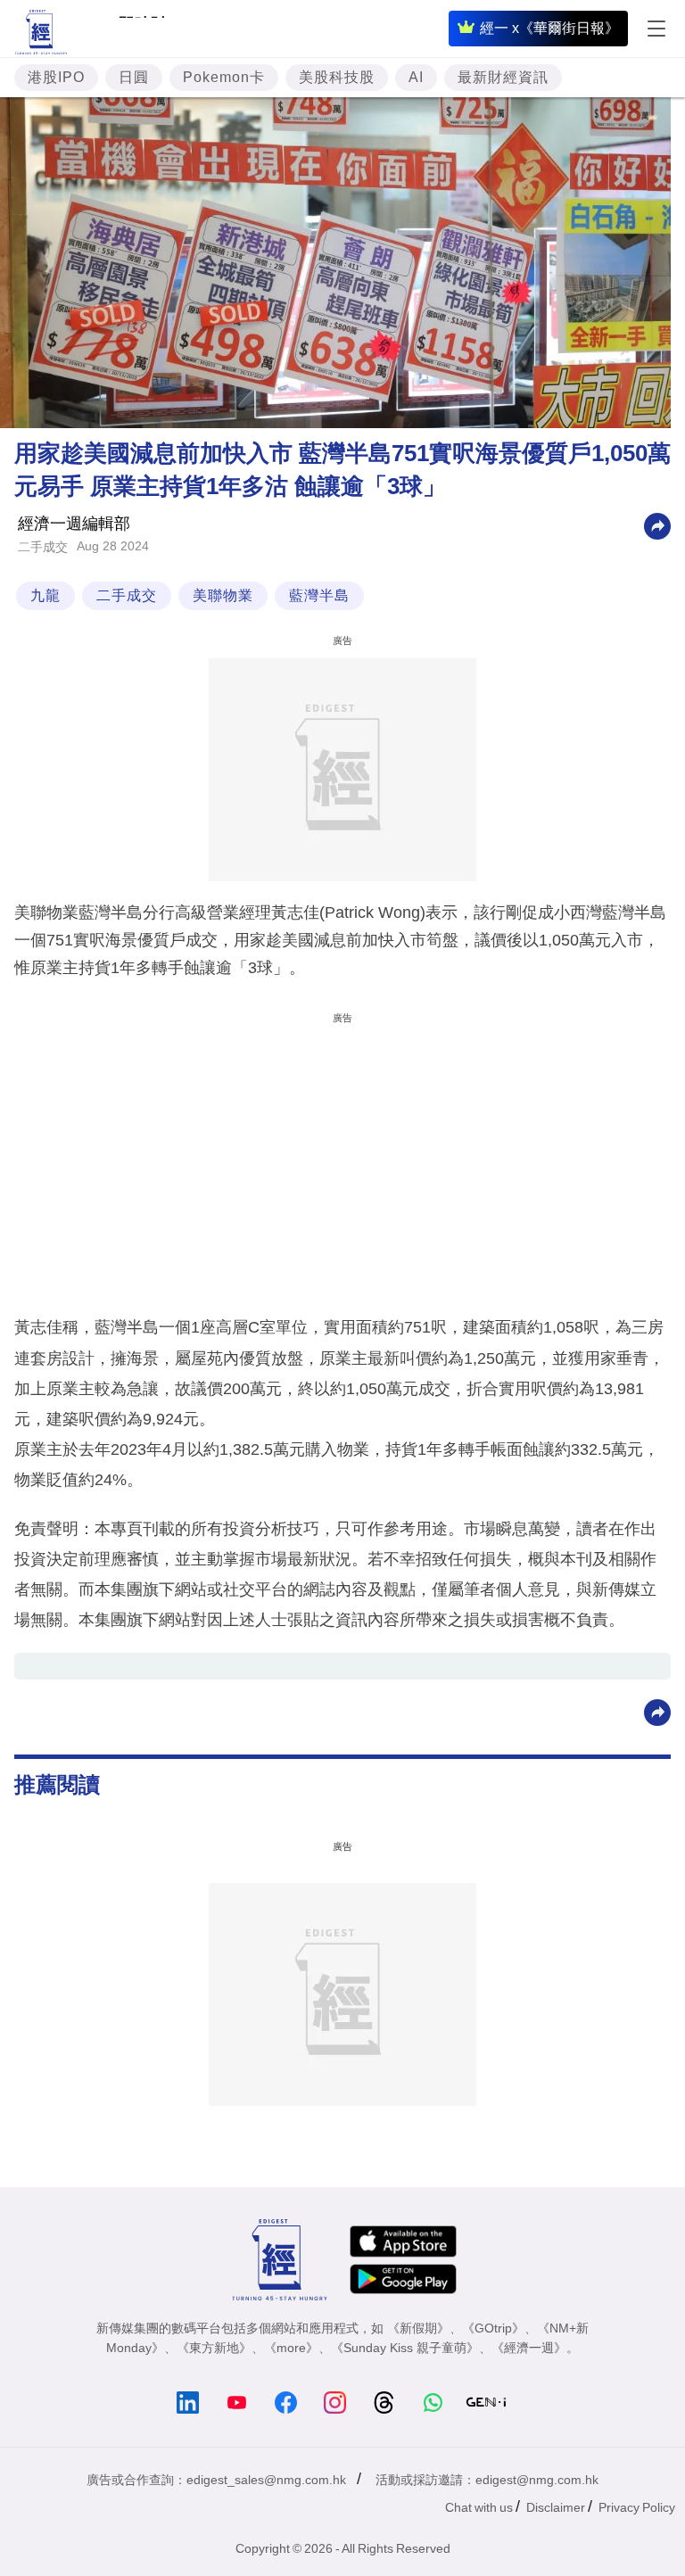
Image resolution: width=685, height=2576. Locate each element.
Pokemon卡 (224, 77)
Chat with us (479, 2507)
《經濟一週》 (529, 2348)
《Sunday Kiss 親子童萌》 (405, 2348)
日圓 (134, 77)
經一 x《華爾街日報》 (549, 28)
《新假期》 (418, 2328)
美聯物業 (223, 595)
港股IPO (56, 77)
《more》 (291, 2348)
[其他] (657, 525)
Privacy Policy (637, 2507)
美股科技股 (337, 77)
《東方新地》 (214, 2348)
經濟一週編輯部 (74, 524)
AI (416, 77)
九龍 (45, 595)
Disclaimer (556, 2507)
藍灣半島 (319, 595)
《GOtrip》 (493, 2328)
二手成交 (43, 547)
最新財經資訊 (503, 77)
